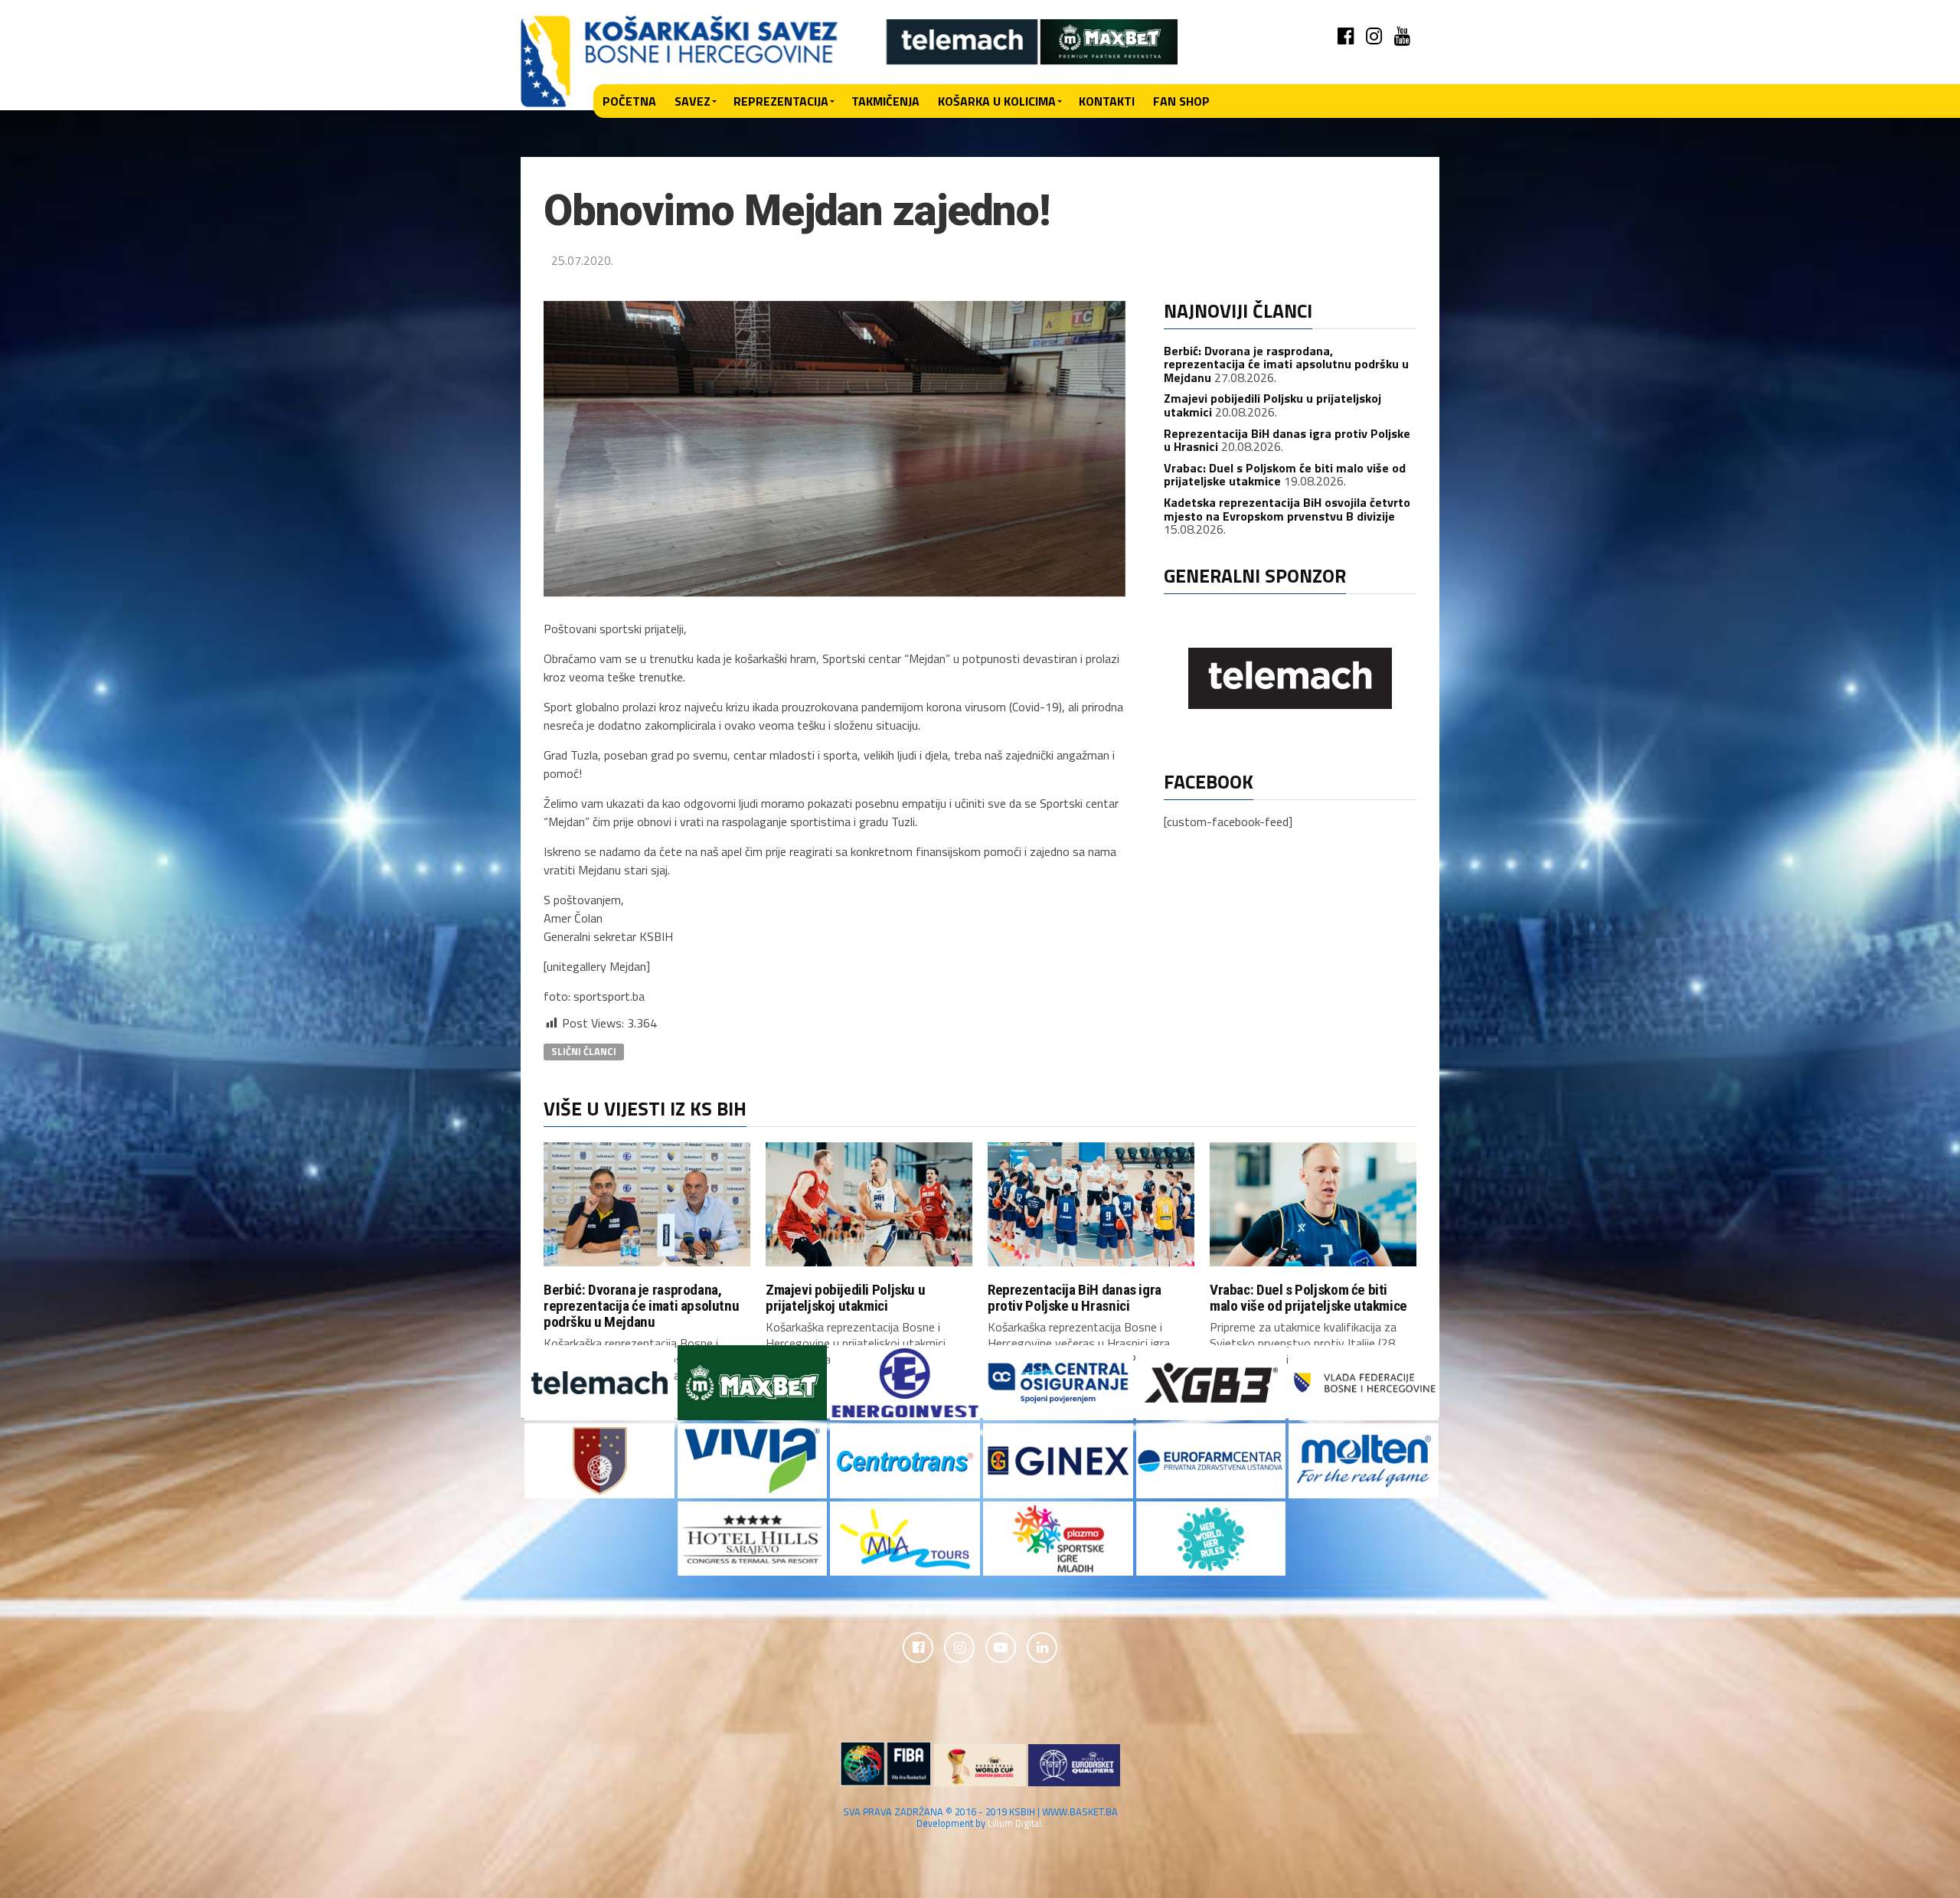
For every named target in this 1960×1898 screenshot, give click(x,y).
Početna (629, 101)
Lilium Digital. (1016, 1823)
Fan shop (1181, 101)
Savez (693, 101)
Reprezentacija (781, 101)
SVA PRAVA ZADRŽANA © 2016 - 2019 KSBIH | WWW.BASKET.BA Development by (980, 1817)
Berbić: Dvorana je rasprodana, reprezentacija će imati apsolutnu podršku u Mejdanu (1286, 364)
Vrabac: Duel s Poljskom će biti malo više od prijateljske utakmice (1308, 1298)
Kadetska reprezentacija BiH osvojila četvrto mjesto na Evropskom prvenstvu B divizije (1287, 509)
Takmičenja (885, 101)
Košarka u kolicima (997, 101)
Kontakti (1107, 101)
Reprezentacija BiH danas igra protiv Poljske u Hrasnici (1287, 440)
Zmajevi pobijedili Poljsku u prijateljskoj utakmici (845, 1298)
